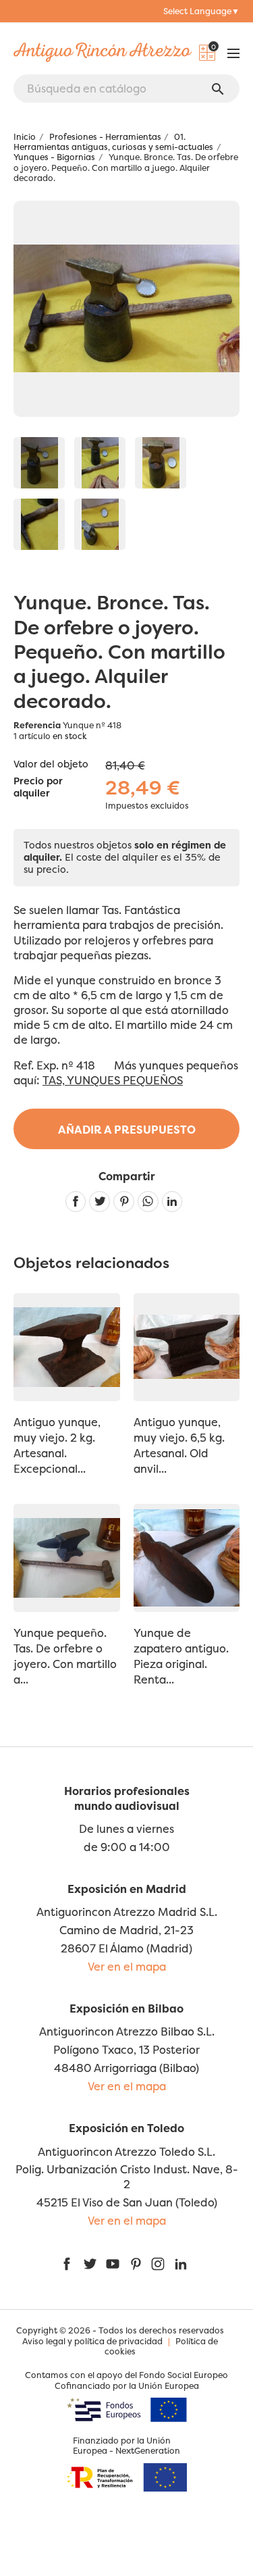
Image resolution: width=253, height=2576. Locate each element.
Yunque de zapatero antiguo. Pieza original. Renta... (181, 1656)
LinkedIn (181, 2264)
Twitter (90, 2264)
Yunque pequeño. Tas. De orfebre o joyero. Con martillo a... (65, 1656)
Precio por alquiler (38, 788)
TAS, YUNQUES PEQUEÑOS (113, 1080)
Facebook (67, 2264)
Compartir (76, 1202)
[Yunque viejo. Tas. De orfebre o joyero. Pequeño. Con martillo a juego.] (39, 463)
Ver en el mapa (127, 1967)
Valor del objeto (51, 764)
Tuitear (100, 1202)
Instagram (158, 2264)
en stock (70, 736)
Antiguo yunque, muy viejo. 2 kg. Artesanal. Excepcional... (57, 1445)
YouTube (113, 2264)
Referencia (37, 725)
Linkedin (172, 1202)
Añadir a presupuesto (127, 1130)
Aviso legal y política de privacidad (92, 2341)
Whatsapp (148, 1202)
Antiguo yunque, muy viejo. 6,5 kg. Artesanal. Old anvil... (179, 1445)
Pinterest (124, 1202)
